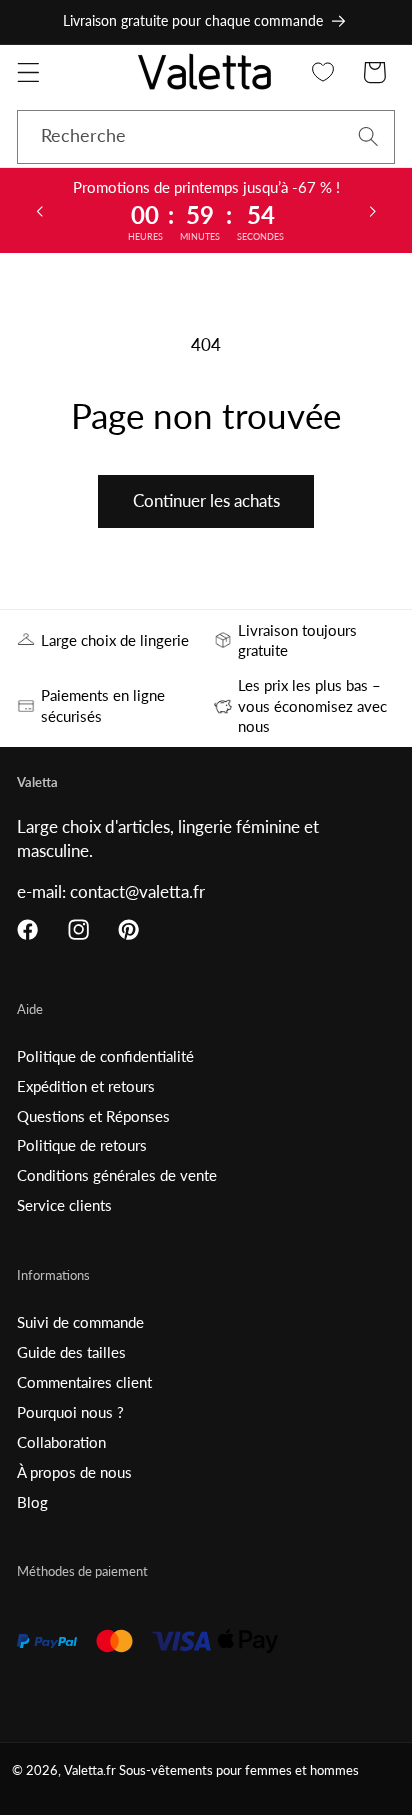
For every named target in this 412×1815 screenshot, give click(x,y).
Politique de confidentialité (105, 1056)
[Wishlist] (323, 72)
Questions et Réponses (93, 1116)
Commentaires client (84, 1382)
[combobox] (206, 137)
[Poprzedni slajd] (39, 210)
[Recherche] (368, 136)
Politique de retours (82, 1145)
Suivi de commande (80, 1322)
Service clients (64, 1205)
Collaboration (61, 1442)
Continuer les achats (206, 500)
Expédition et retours (86, 1086)
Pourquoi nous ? (70, 1412)
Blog (32, 1502)
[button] (28, 72)
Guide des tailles (71, 1352)
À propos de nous (74, 1472)
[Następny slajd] (373, 210)
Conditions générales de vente (117, 1175)
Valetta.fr (90, 1770)
